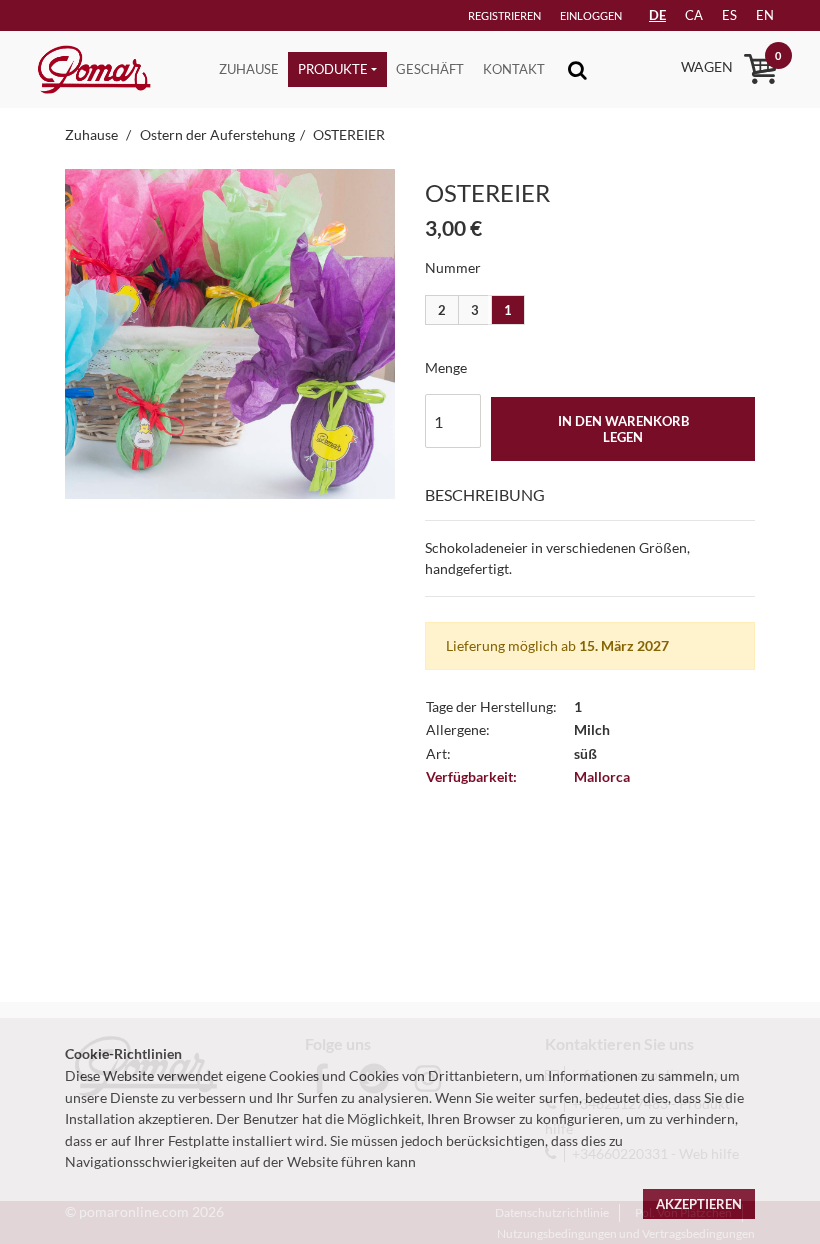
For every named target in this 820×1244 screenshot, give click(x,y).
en (765, 15)
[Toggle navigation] (577, 69)
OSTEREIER (349, 134)
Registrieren (504, 15)
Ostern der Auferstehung (217, 134)
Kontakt (514, 69)
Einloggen (591, 15)
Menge (446, 367)
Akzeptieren (699, 1204)
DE (657, 15)
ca (694, 15)
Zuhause (249, 69)
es (729, 15)
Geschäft (430, 69)
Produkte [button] (333, 69)
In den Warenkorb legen (623, 429)
